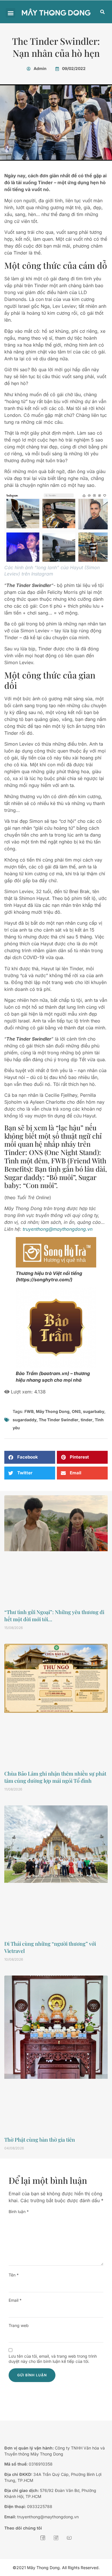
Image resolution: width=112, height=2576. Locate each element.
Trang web (19, 2325)
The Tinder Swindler (59, 1420)
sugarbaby (94, 1411)
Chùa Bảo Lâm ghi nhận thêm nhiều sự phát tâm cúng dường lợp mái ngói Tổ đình (55, 1777)
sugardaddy (25, 1420)
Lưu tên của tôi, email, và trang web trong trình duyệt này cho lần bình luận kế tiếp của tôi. (53, 2359)
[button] (10, 13)
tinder (87, 1420)
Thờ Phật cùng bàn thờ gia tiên (40, 2140)
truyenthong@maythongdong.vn (58, 1229)
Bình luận (19, 2212)
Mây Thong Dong (53, 1411)
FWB (29, 1411)
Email (15, 2300)
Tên (14, 2275)
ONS (76, 1411)
